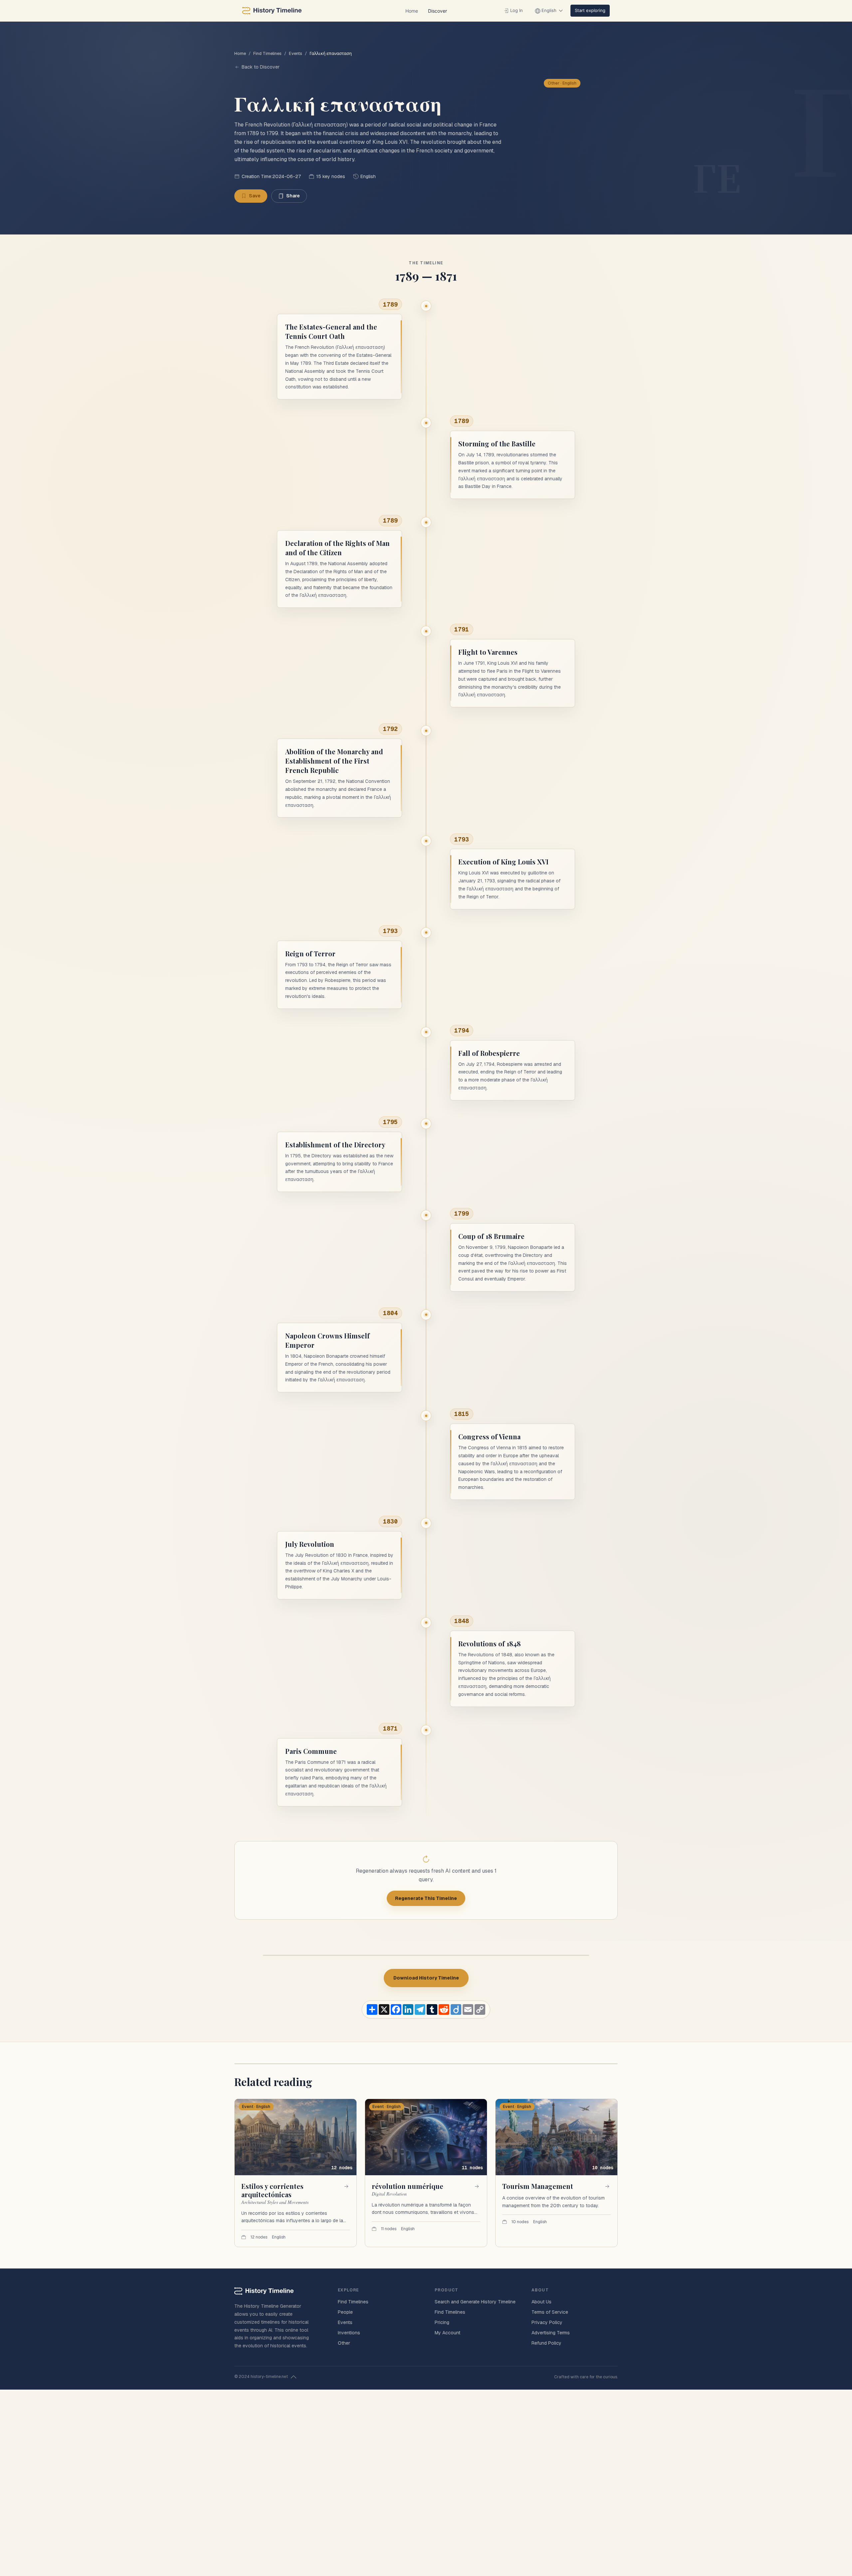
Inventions (349, 2333)
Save (255, 196)
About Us (541, 2302)
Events (296, 53)
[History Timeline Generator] (272, 11)
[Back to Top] (294, 2377)
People (345, 2312)
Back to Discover (261, 67)
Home (412, 11)
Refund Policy (546, 2343)
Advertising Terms (551, 2333)
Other (344, 2343)
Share (293, 196)
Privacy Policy (547, 2322)
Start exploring (590, 10)
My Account (447, 2333)
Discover (437, 11)
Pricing (442, 2322)
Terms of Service (550, 2312)
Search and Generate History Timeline (475, 2302)
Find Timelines (267, 53)
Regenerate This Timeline (426, 1898)
